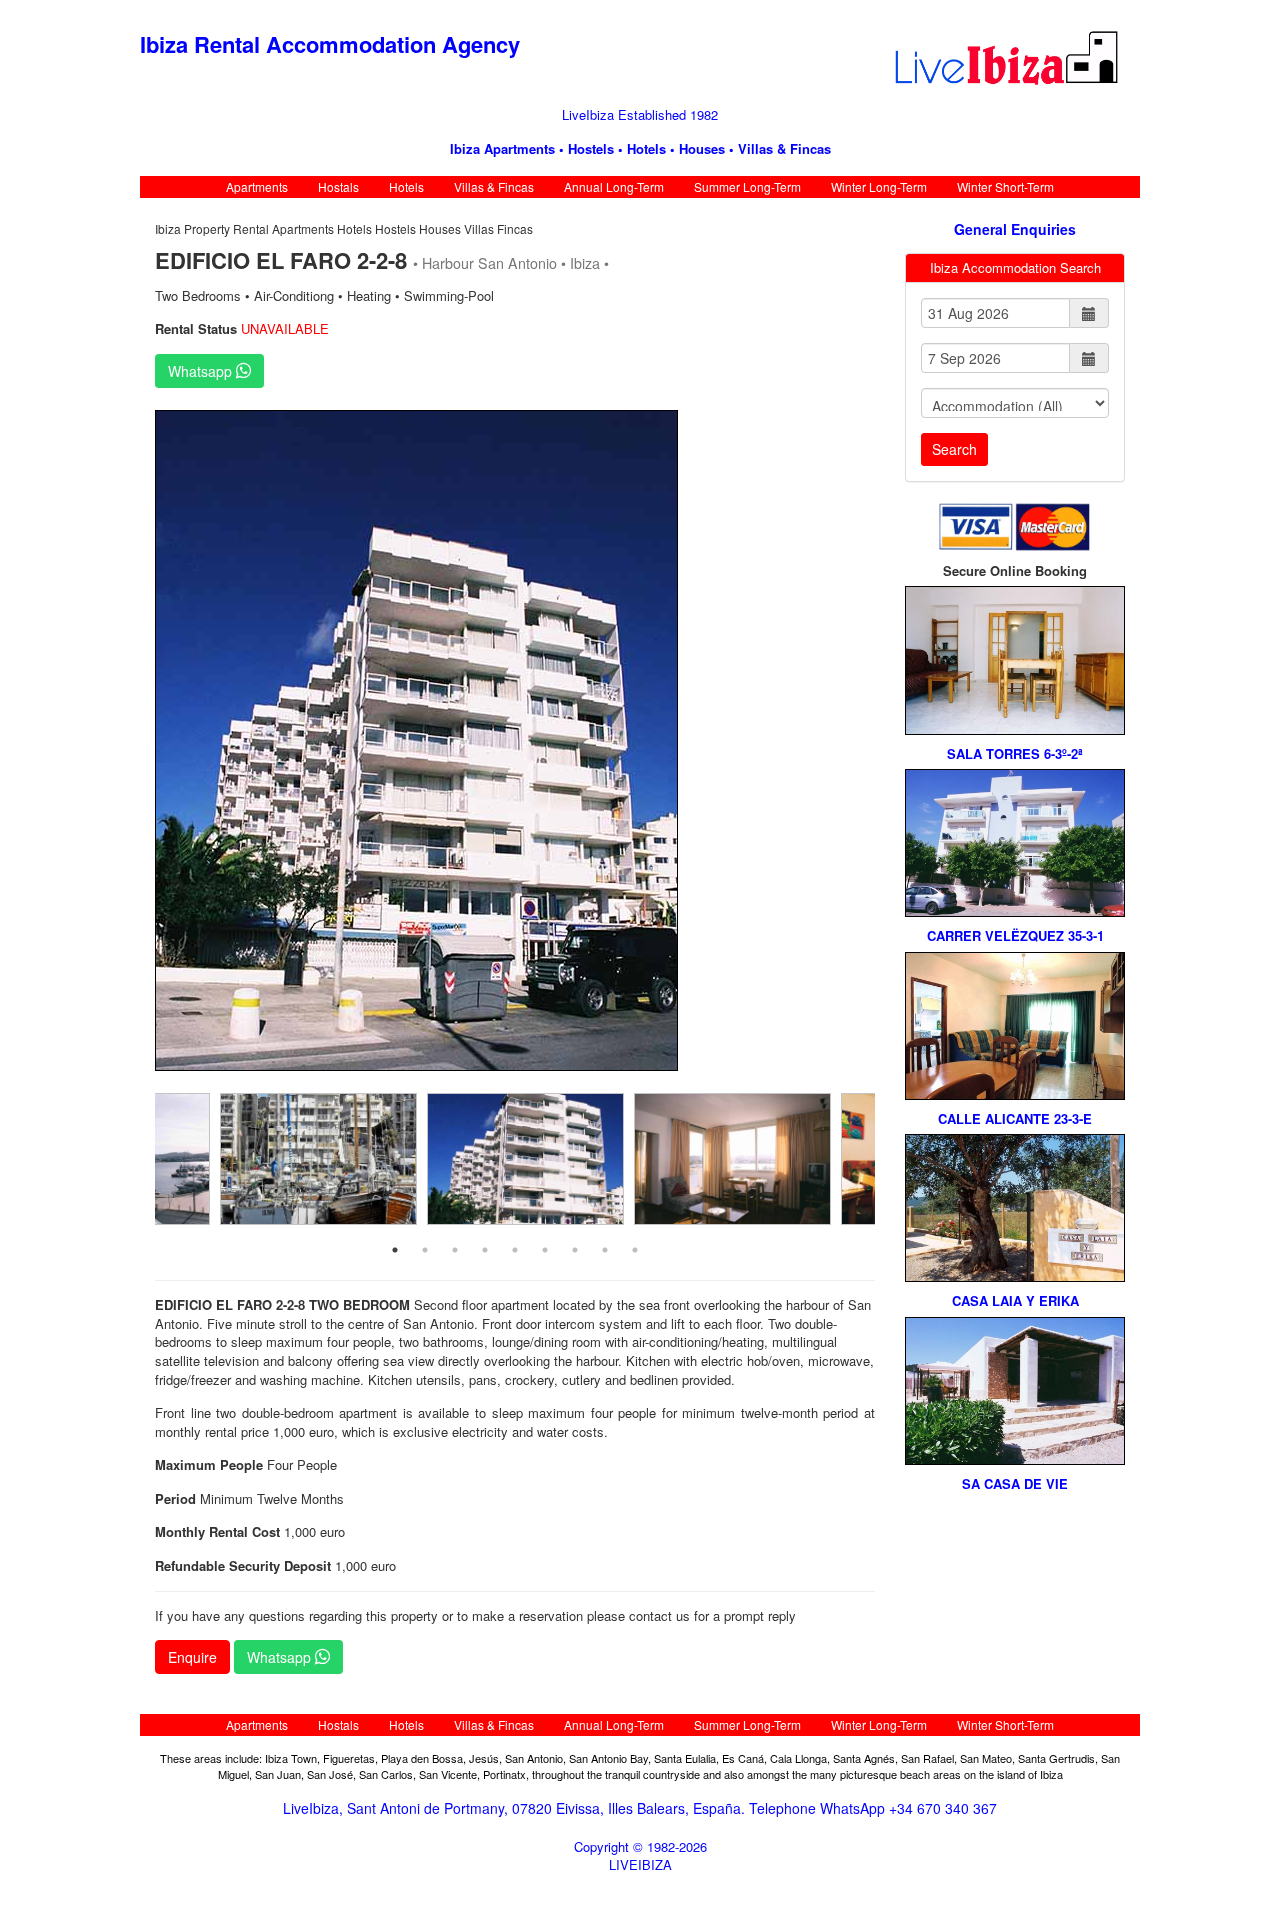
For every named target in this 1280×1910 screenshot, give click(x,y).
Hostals (338, 186)
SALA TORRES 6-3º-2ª (1015, 754)
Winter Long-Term (879, 186)
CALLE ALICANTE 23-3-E (1015, 1119)
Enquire (192, 1657)
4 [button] (485, 1250)
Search (954, 449)
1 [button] (395, 1250)
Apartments (257, 186)
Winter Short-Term (1005, 186)
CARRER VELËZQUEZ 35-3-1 (1015, 936)
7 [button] (575, 1250)
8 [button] (605, 1250)
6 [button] (545, 1250)
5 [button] (515, 1250)
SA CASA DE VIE (1015, 1484)
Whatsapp (202, 371)
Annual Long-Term (614, 186)
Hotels (406, 186)
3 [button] (455, 1250)
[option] (515, 740)
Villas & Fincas (494, 186)
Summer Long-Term (747, 186)
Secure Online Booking (1015, 571)
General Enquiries (1015, 229)
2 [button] (425, 1250)
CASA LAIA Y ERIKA (1015, 1301)
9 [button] (635, 1250)
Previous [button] (140, 737)
